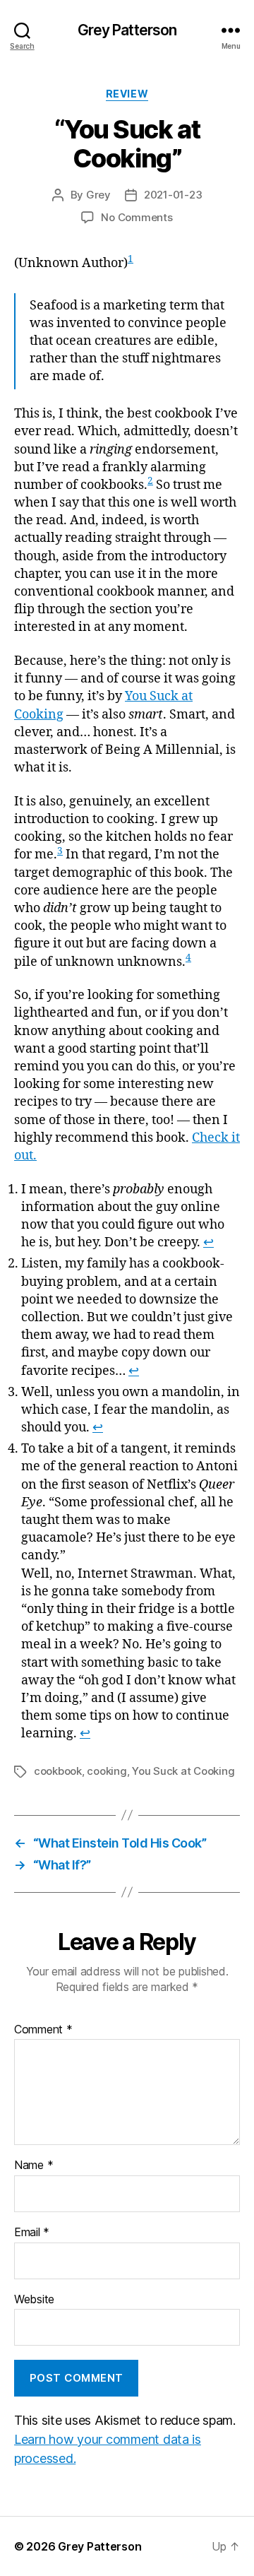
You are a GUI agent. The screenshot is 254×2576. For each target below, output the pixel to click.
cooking (107, 1771)
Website (34, 2300)
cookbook (58, 1771)
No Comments (137, 217)
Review (127, 94)
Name (34, 2166)
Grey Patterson (127, 30)
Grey (98, 195)
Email (32, 2233)
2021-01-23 (173, 195)
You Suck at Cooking (183, 1771)
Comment (43, 2030)
